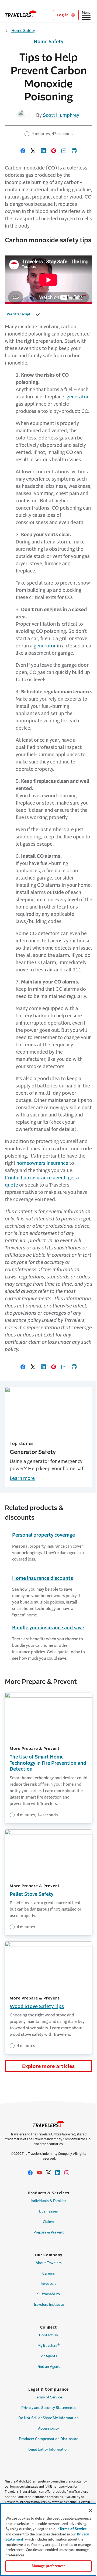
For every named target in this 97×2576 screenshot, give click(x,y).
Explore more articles (48, 2066)
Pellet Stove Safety (32, 1894)
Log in (63, 15)
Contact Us (48, 2335)
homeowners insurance (42, 1163)
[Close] (91, 2510)
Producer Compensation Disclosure (48, 2439)
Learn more (22, 1478)
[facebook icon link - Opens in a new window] (30, 2173)
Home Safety (23, 30)
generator (77, 397)
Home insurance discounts (43, 1578)
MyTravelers (49, 2345)
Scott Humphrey (61, 115)
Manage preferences (48, 2566)
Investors (49, 2284)
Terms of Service (48, 2397)
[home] (21, 14)
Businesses (48, 2211)
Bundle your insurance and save (48, 1628)
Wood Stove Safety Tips (37, 2006)
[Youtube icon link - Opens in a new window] (39, 2173)
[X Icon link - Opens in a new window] (48, 2173)
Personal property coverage (44, 1535)
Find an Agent (49, 2367)
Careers (49, 2273)
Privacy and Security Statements (48, 2408)
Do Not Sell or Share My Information (48, 2418)
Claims (48, 2222)
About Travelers (49, 2263)
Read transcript (18, 314)
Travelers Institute (49, 2305)
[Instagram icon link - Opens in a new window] (67, 2173)
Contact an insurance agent (35, 1178)
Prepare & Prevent (49, 2232)
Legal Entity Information (48, 2449)
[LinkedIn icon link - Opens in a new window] (58, 2173)
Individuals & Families (48, 2201)
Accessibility (48, 2428)
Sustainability (49, 2294)
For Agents (48, 2356)
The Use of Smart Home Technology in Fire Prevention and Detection (48, 1763)
